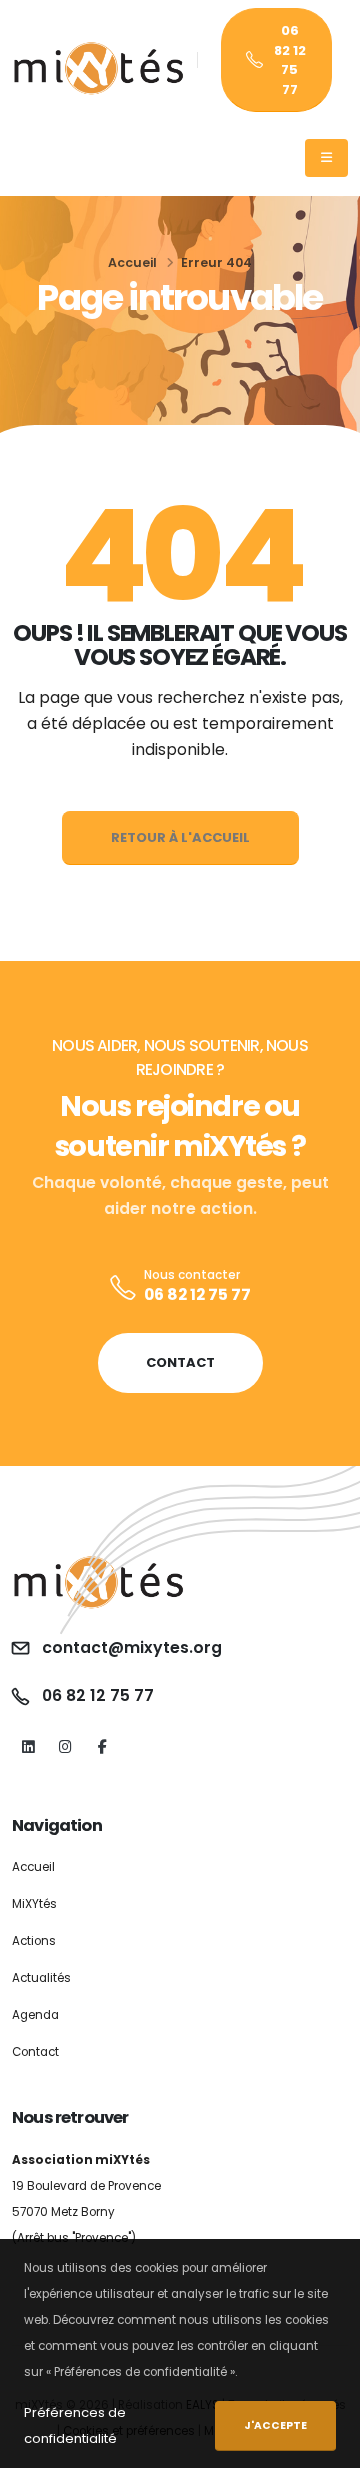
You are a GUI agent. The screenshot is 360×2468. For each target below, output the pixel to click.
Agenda (35, 2015)
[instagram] (65, 1747)
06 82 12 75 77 (290, 60)
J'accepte (275, 2425)
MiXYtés (34, 1904)
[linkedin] (28, 1747)
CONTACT (180, 1362)
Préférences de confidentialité (75, 2425)
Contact (35, 2052)
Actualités (41, 1978)
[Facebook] (102, 1747)
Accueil (132, 262)
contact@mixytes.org (132, 1647)
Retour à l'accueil (180, 837)
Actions (34, 1941)
